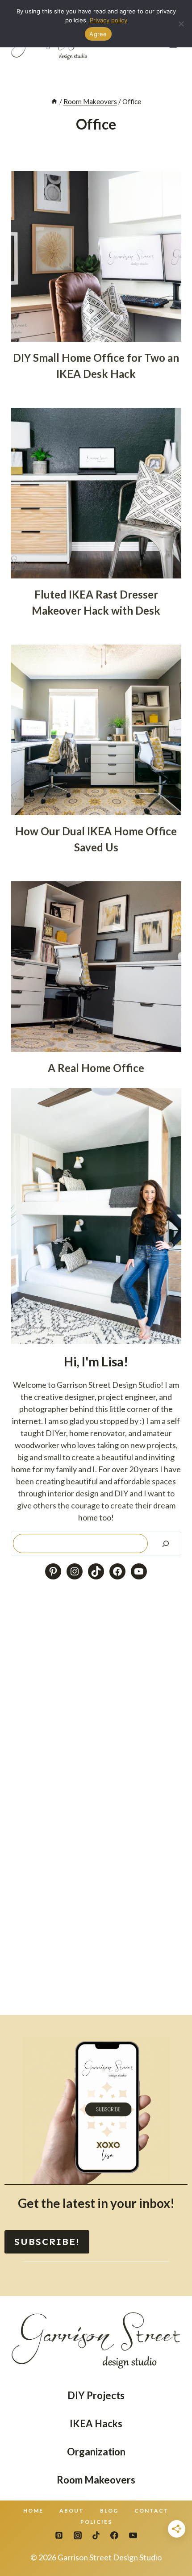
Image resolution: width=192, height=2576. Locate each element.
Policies (96, 2522)
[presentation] (96, 256)
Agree (98, 34)
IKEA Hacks (96, 2423)
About (72, 2511)
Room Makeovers (96, 2480)
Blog (109, 2511)
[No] (181, 24)
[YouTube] (133, 2535)
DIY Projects (96, 2395)
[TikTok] (96, 2535)
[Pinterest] (59, 2535)
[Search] (166, 1544)
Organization (96, 2452)
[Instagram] (78, 2535)
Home (33, 2511)
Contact (152, 2511)
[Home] (54, 101)
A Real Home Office (96, 1068)
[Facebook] (114, 2535)
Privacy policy (109, 20)
